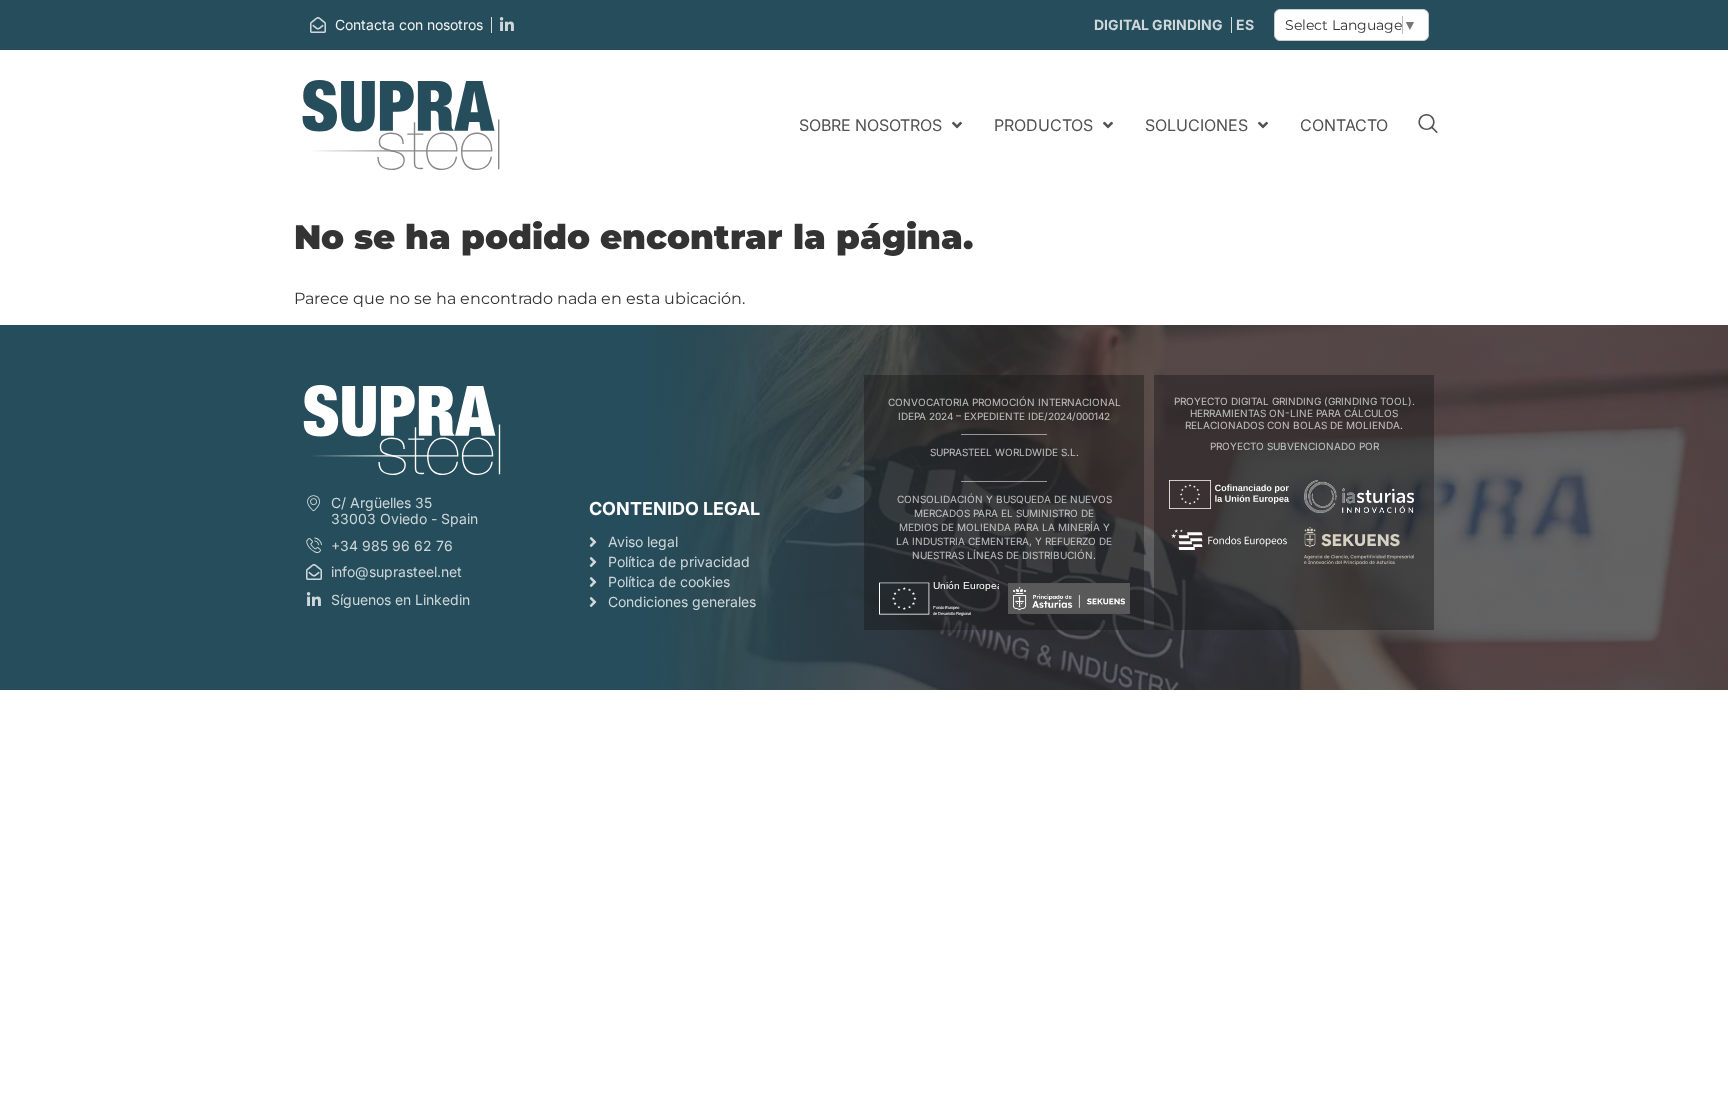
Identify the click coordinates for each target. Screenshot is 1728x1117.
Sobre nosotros (870, 125)
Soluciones (1196, 125)
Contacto (1344, 125)
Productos (1043, 125)
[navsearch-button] (1428, 125)
